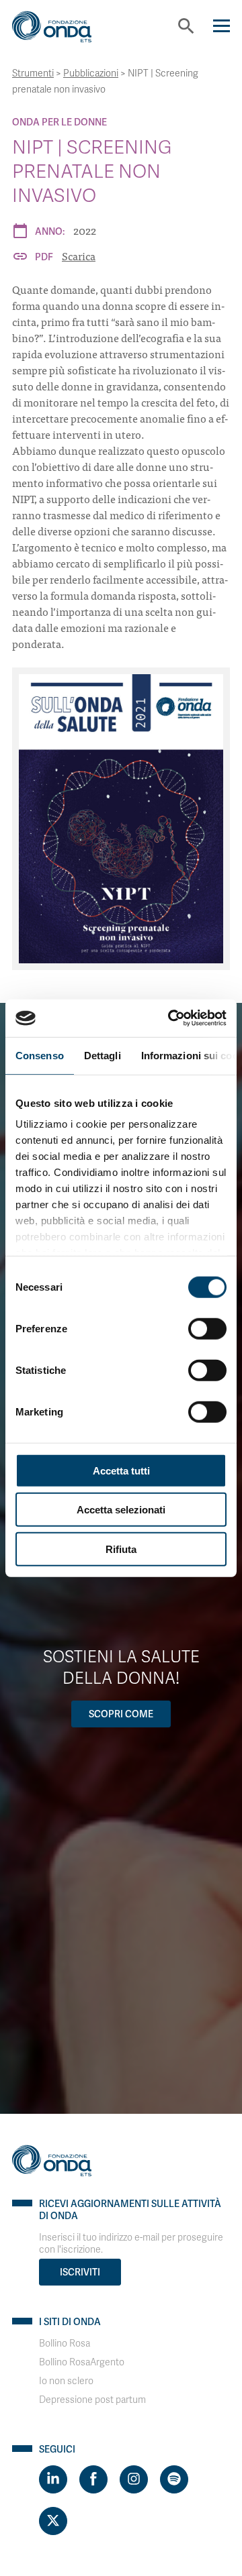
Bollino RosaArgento (82, 2362)
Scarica (79, 256)
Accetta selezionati (121, 1510)
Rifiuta (121, 1549)
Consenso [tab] (40, 1055)
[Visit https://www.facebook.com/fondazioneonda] (93, 2479)
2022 (85, 230)
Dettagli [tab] (103, 1055)
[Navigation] (221, 26)
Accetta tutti (121, 1470)
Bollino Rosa (65, 2344)
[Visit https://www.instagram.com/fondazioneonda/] (134, 2479)
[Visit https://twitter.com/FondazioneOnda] (53, 2521)
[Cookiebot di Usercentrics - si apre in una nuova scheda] (171, 1018)
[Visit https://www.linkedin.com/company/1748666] (53, 2479)
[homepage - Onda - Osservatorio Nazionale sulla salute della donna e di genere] (63, 32)
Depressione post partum (92, 2400)
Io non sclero (66, 2381)
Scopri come (121, 1714)
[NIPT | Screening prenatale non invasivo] (121, 819)
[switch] (207, 1328)
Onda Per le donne (59, 122)
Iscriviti (80, 2272)
